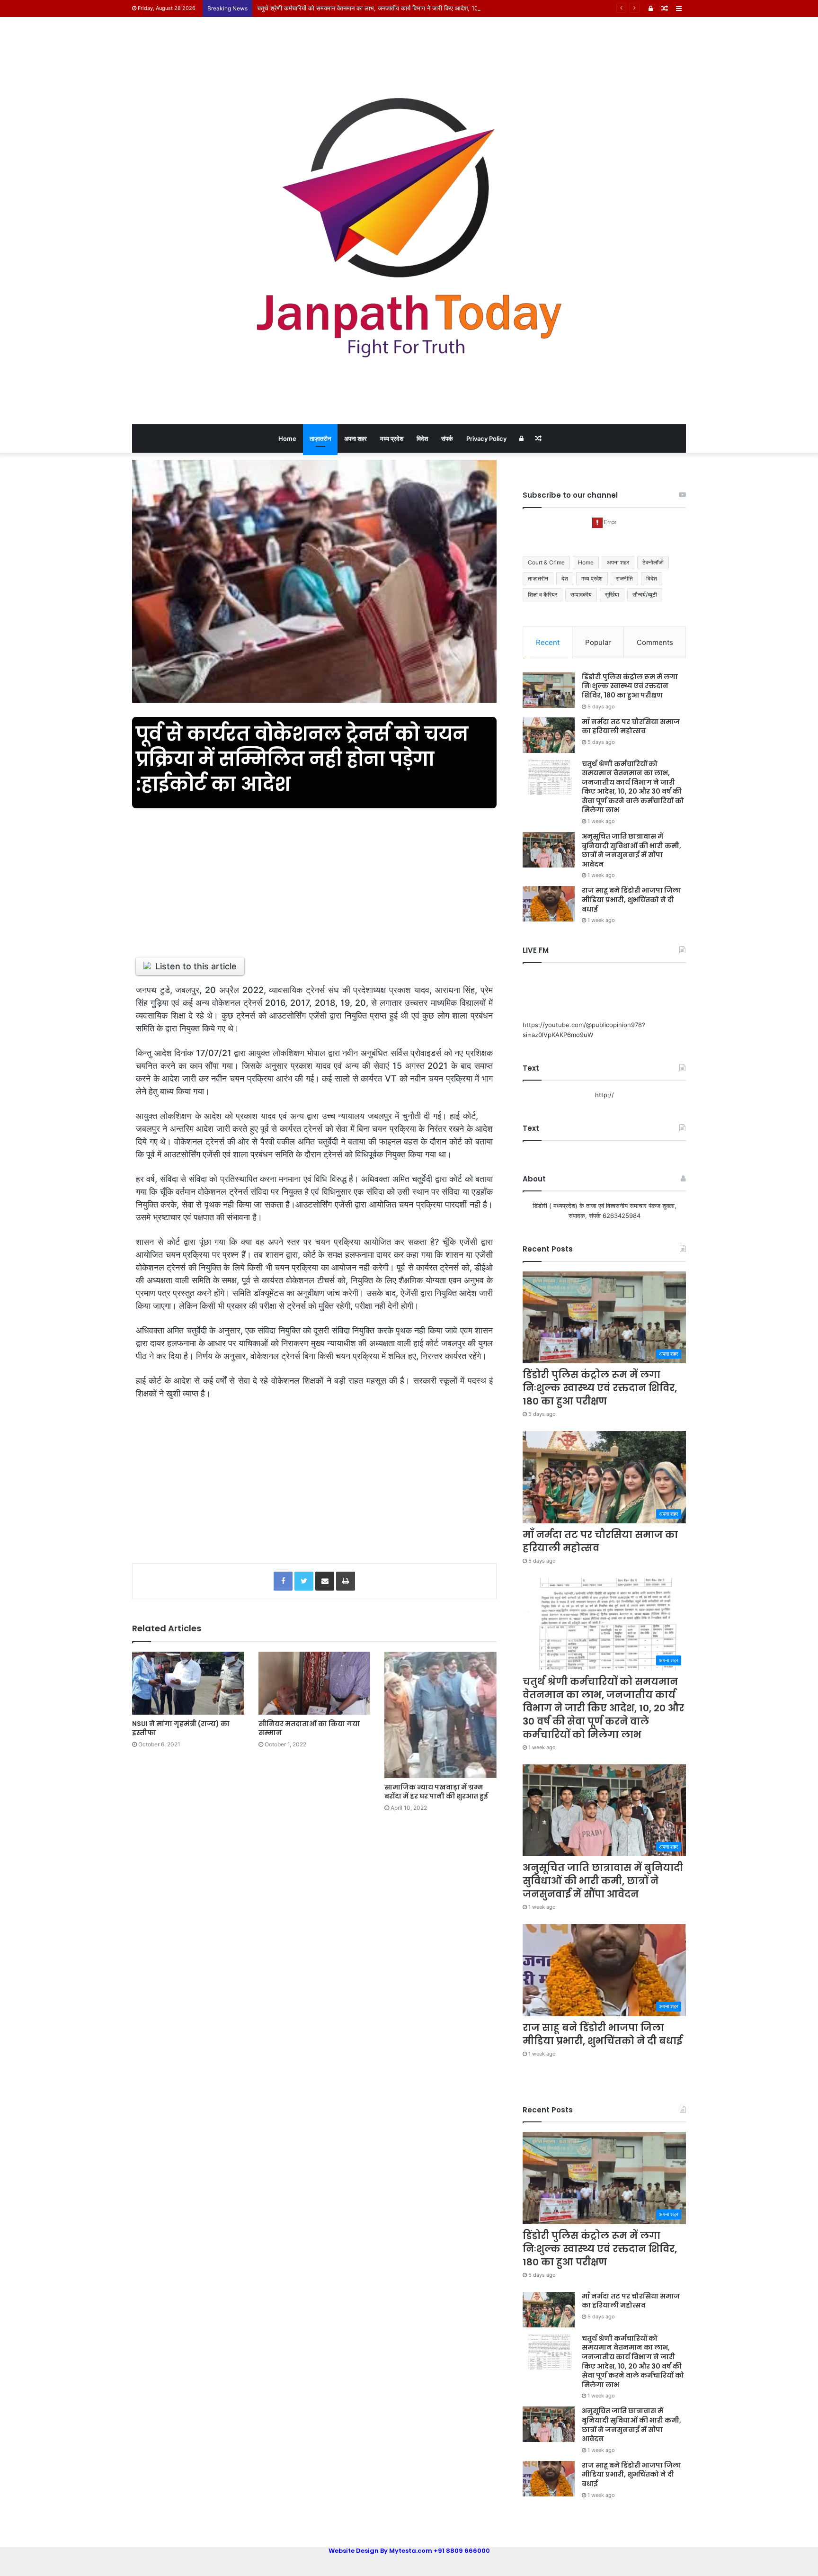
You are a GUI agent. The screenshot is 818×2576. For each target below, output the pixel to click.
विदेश (422, 438)
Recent (548, 642)
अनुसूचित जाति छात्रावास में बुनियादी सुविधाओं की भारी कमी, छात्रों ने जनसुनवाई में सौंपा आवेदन (631, 850)
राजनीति (624, 578)
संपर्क (447, 438)
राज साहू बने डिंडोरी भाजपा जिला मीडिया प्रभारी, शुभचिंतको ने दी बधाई (631, 899)
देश (565, 578)
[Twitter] (304, 1581)
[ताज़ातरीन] (409, 221)
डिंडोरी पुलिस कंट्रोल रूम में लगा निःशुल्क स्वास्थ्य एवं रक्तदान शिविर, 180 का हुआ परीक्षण (630, 686)
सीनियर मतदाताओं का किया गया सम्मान (309, 1728)
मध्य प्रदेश (392, 438)
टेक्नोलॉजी (653, 562)
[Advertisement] (314, 877)
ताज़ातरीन (320, 438)
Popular (598, 642)
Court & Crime (546, 562)
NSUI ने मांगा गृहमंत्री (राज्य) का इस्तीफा (181, 1728)
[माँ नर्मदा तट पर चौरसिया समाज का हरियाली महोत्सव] (549, 735)
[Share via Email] (325, 1581)
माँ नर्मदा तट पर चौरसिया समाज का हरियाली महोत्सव (631, 726)
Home (287, 438)
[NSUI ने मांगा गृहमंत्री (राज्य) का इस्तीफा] (188, 1683)
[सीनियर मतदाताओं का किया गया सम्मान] (315, 1683)
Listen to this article (196, 966)
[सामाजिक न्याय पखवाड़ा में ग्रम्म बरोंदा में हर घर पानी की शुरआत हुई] (440, 1715)
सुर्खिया (612, 595)
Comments (655, 642)
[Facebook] (283, 1581)
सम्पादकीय (581, 595)
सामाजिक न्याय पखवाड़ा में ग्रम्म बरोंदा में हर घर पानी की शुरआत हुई (436, 1792)
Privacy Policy (486, 438)
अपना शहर (356, 438)
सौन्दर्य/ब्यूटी (645, 595)
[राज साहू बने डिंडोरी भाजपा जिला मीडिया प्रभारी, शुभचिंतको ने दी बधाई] (549, 904)
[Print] (346, 1581)
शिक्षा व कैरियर (542, 595)
